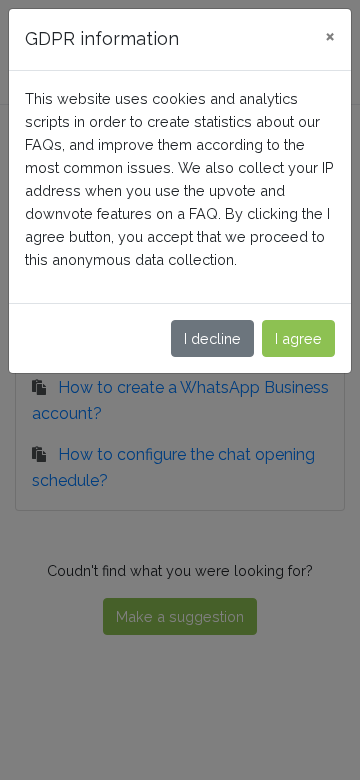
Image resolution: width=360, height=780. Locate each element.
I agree (298, 338)
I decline (212, 338)
